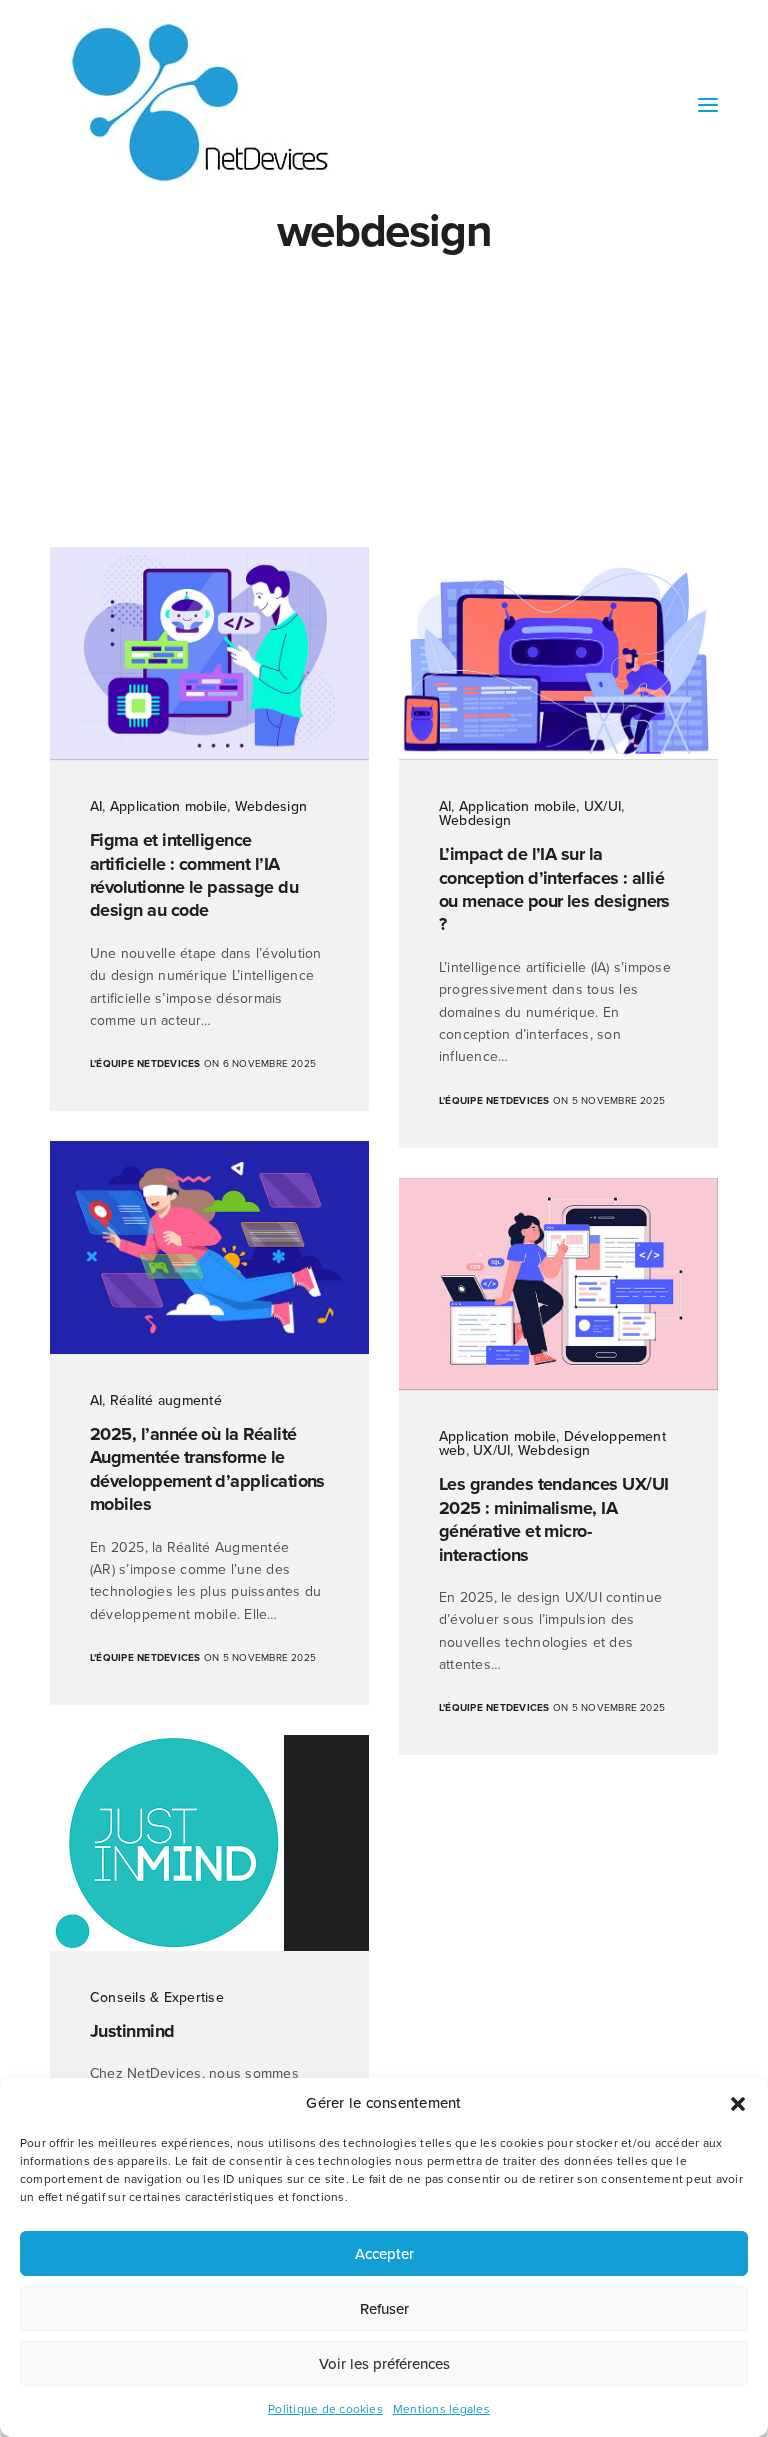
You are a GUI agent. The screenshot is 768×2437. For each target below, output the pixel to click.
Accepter (384, 2254)
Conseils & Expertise (157, 1997)
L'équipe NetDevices (145, 1064)
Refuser (384, 2309)
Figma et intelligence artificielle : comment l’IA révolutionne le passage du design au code (194, 875)
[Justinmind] (209, 1843)
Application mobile (168, 806)
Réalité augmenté (166, 1400)
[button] (738, 2104)
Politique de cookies (325, 2409)
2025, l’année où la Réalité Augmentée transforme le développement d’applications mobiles (207, 1469)
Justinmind (132, 2031)
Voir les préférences (384, 2364)
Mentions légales (441, 2409)
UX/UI (602, 806)
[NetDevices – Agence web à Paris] (200, 104)
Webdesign (271, 806)
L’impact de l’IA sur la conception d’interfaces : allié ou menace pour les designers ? (554, 889)
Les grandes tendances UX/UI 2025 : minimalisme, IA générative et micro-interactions (553, 1519)
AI (96, 806)
